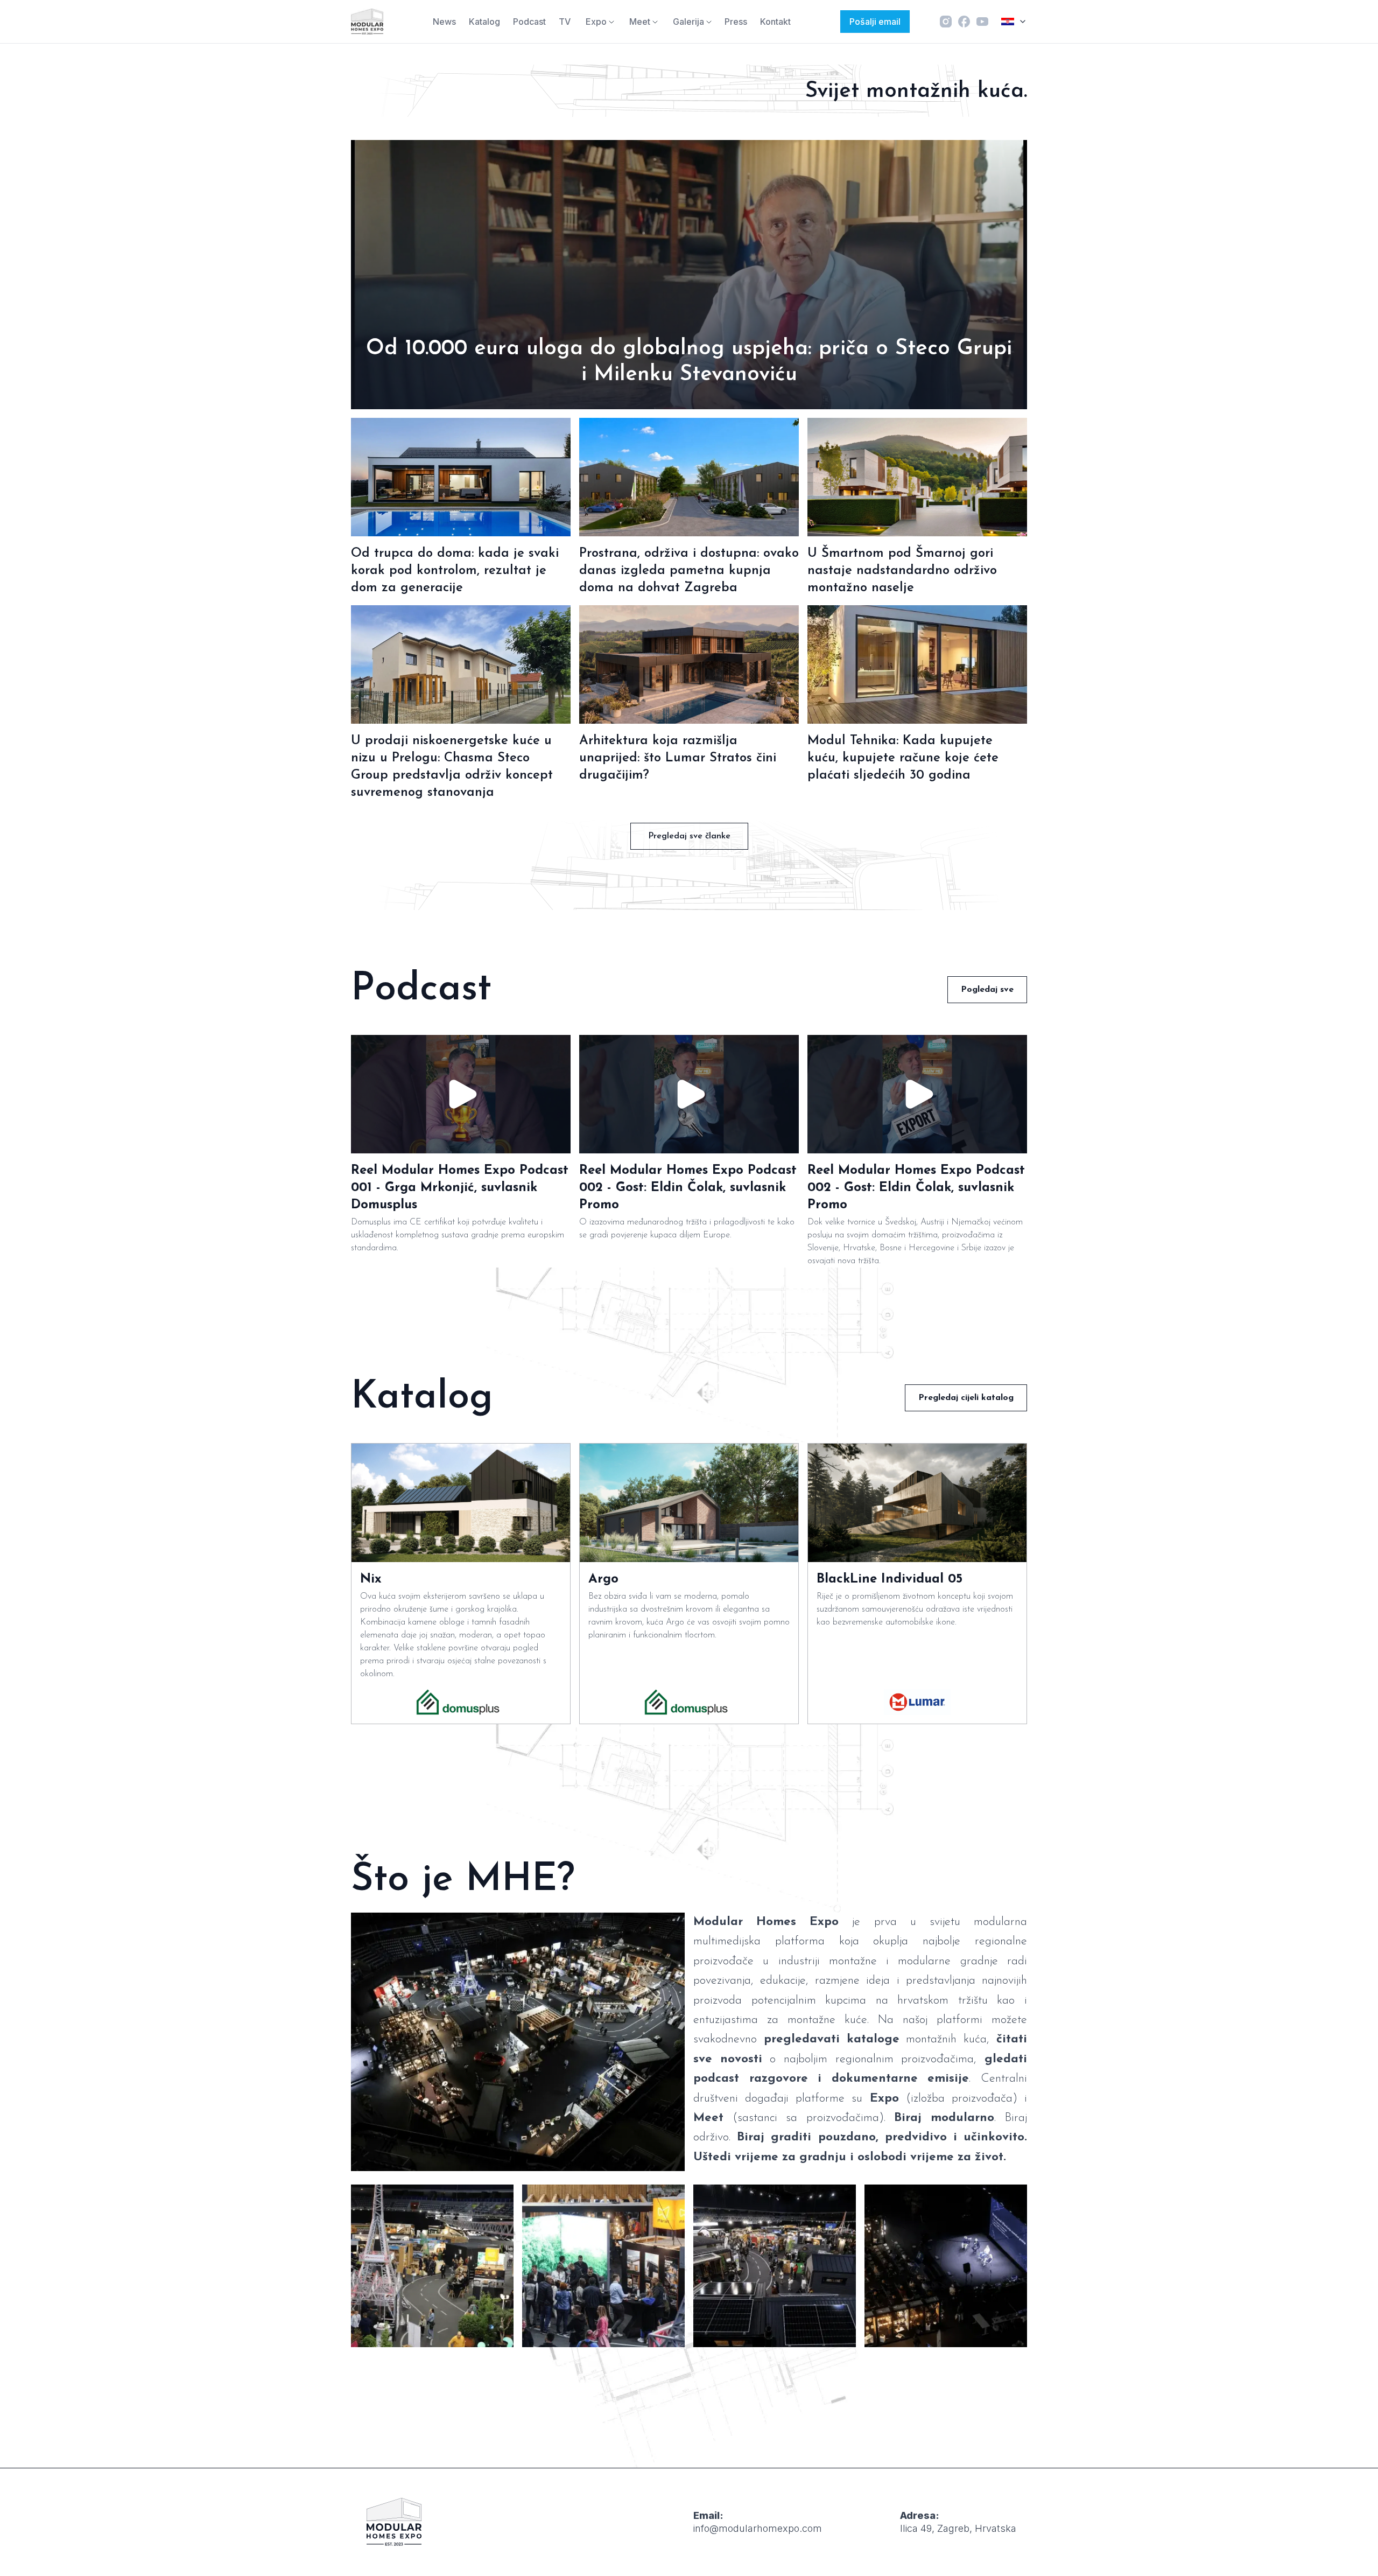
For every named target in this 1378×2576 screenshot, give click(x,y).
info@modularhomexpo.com (758, 2528)
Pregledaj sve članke (689, 836)
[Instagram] (946, 22)
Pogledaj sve (987, 990)
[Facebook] (964, 22)
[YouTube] (982, 22)
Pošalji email (875, 22)
